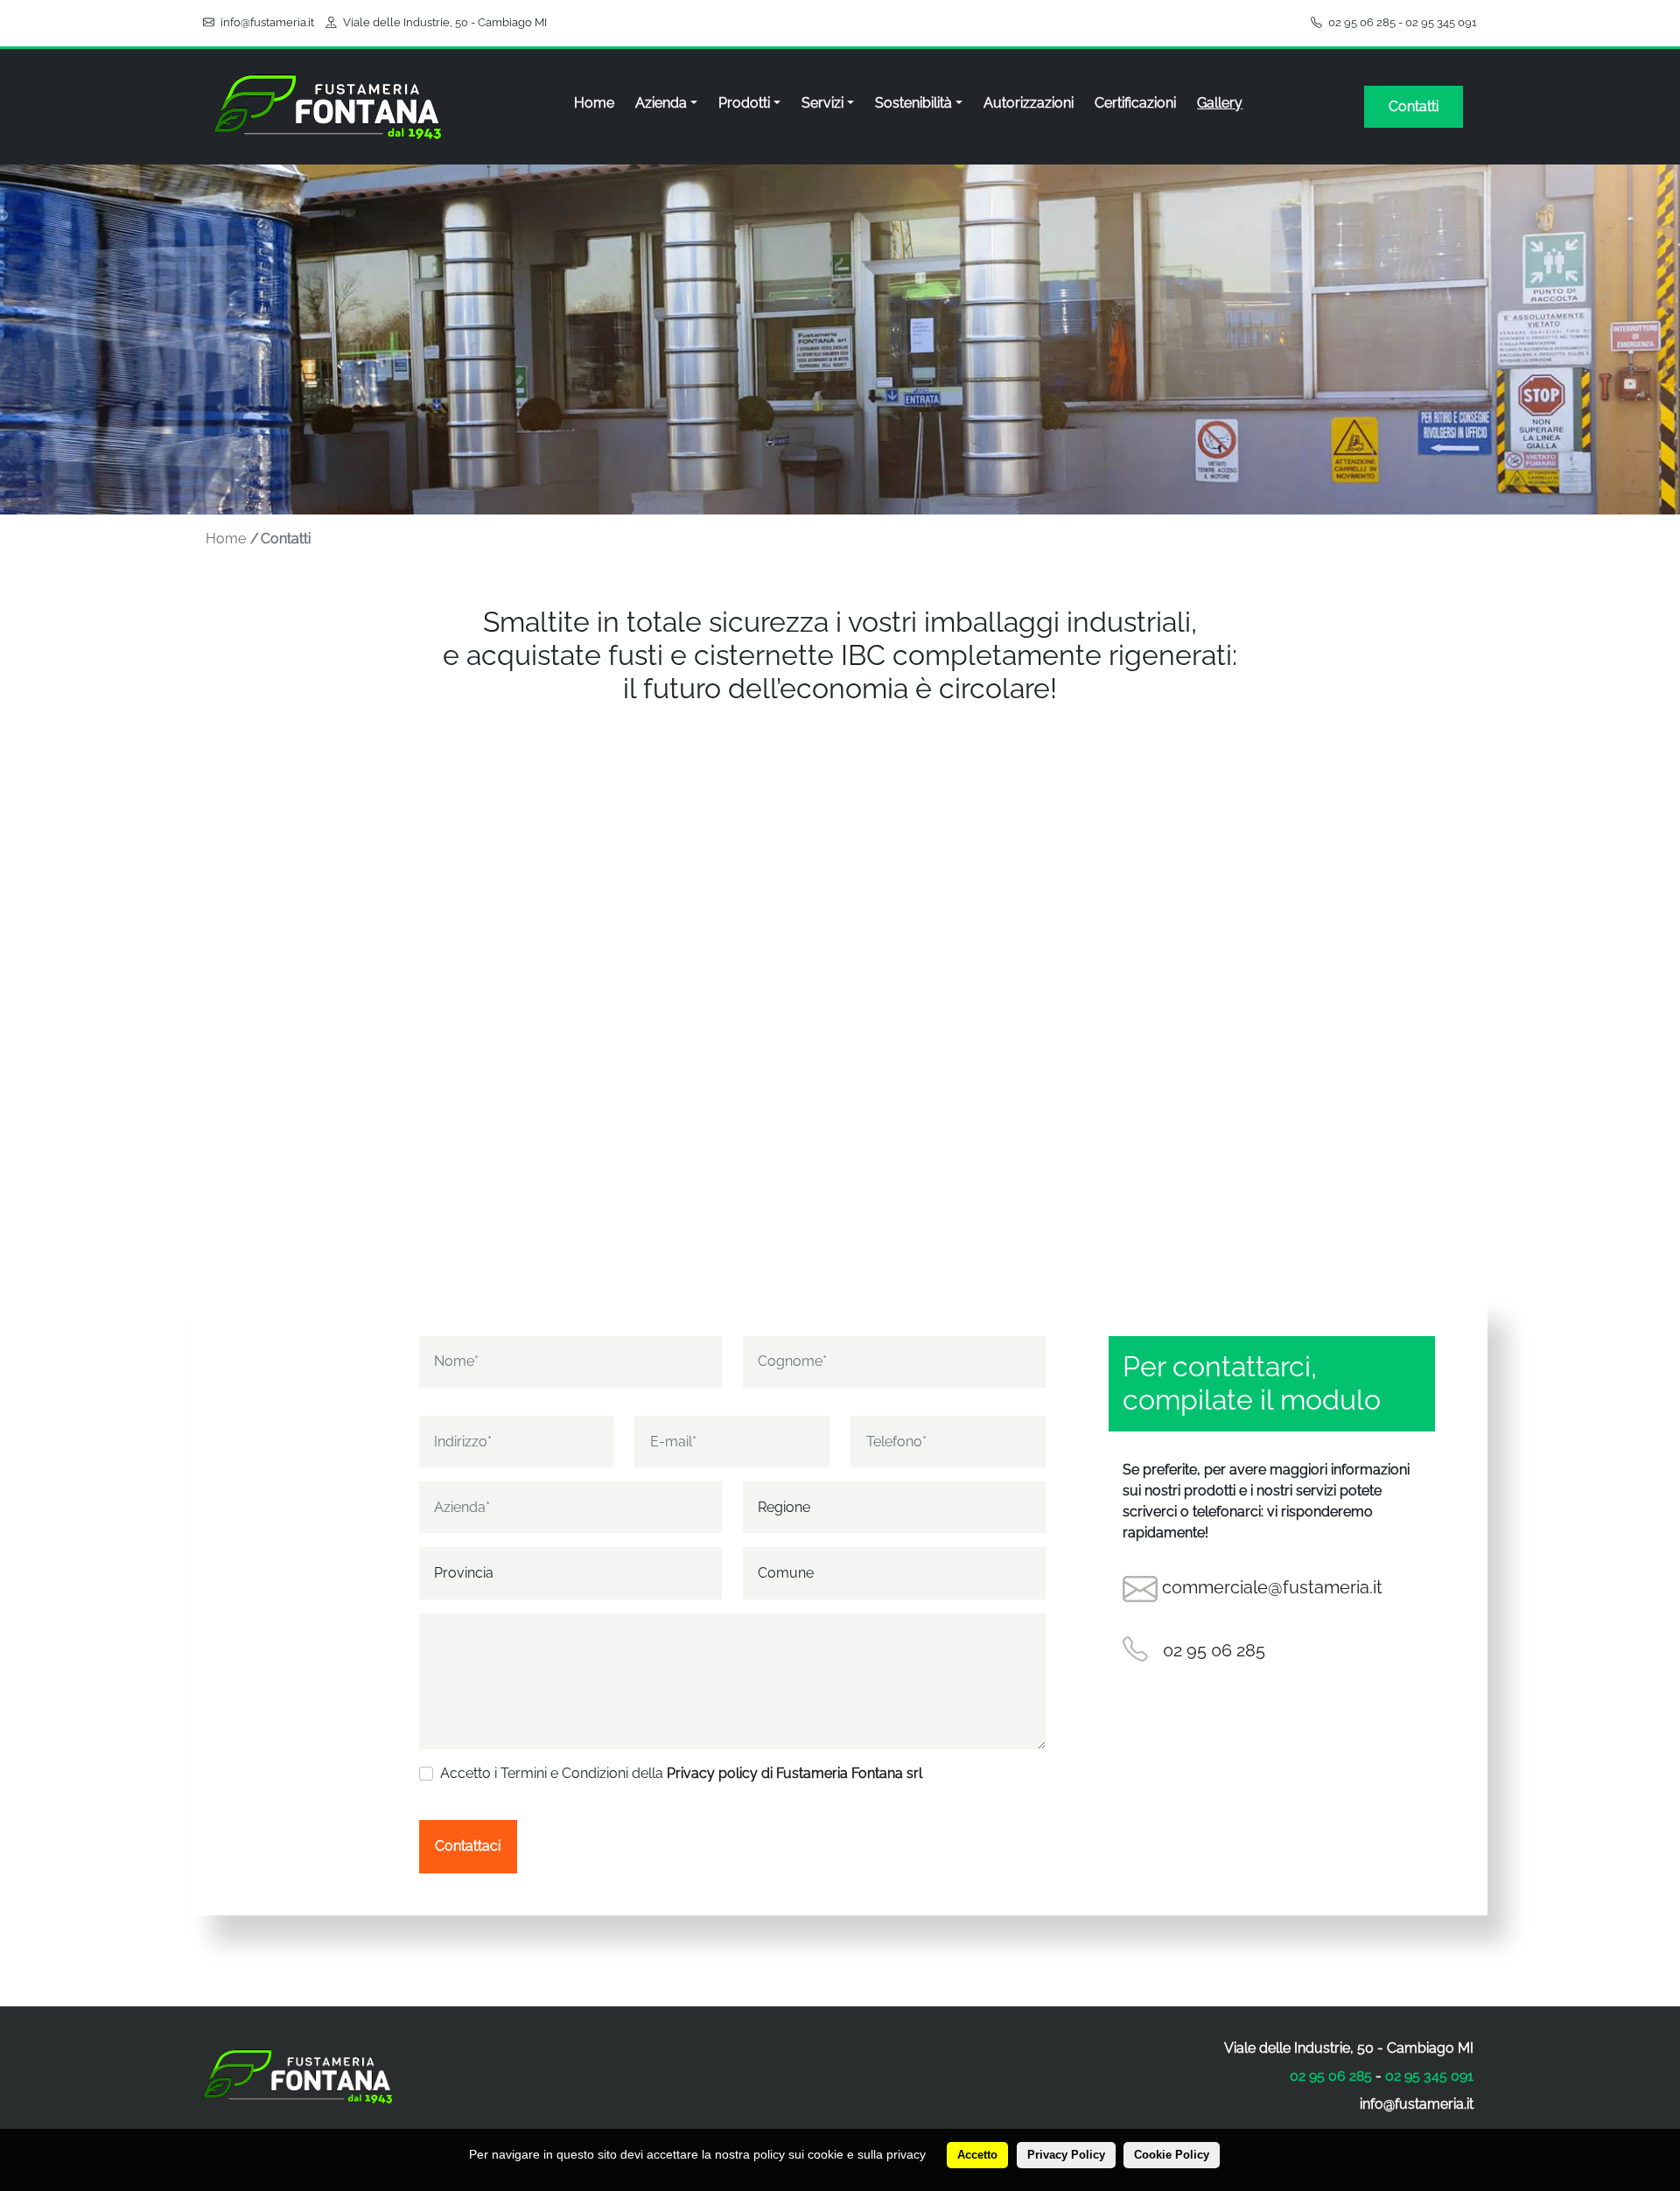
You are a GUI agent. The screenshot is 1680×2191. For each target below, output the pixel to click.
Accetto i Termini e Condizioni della (681, 1773)
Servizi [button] (822, 103)
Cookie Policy (1172, 2155)
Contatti (1414, 106)
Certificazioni (1135, 103)
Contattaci (468, 1846)
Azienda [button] (661, 103)
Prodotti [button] (744, 103)
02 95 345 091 (1441, 22)
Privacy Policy (1066, 2155)
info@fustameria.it (267, 22)
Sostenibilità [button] (913, 103)
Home (594, 103)
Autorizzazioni (1029, 103)
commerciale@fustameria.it (1272, 1587)
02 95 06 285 (1362, 22)
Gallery (1220, 103)
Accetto (977, 2155)
